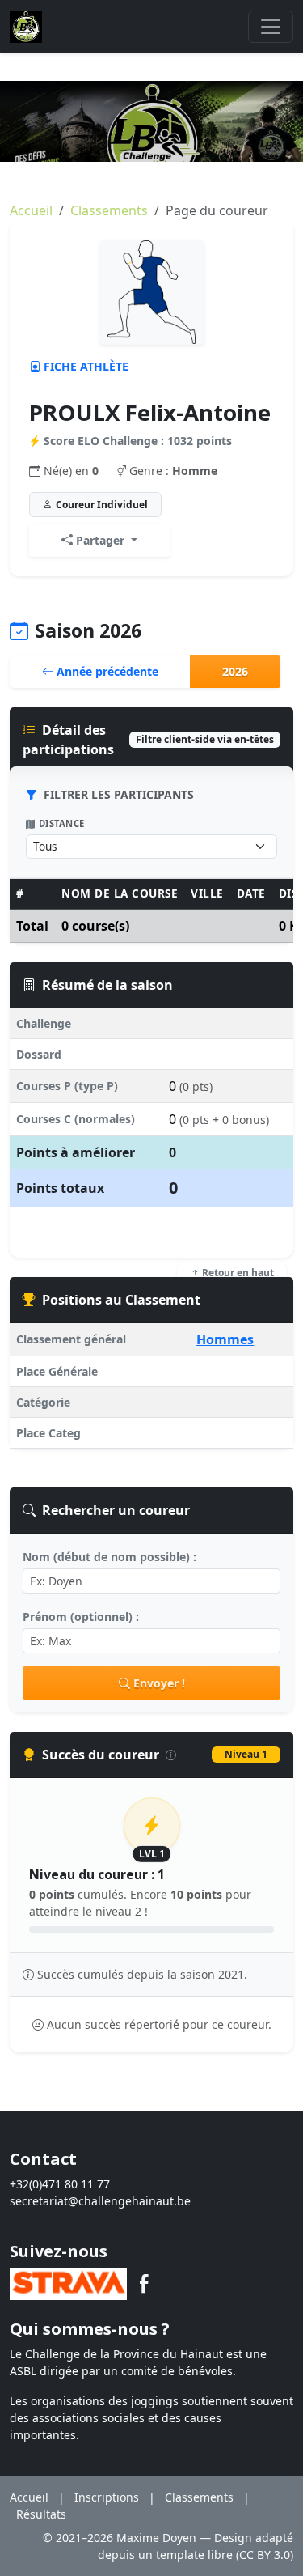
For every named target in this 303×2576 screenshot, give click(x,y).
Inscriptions (107, 2497)
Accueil (31, 210)
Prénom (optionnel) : (81, 1617)
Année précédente (106, 671)
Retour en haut (237, 1273)
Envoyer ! (159, 1683)
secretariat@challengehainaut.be (100, 2201)
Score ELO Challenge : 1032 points (138, 441)
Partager (100, 540)
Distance (62, 823)
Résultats (41, 2514)
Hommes (225, 1339)
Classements (109, 210)
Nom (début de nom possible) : (109, 1557)
